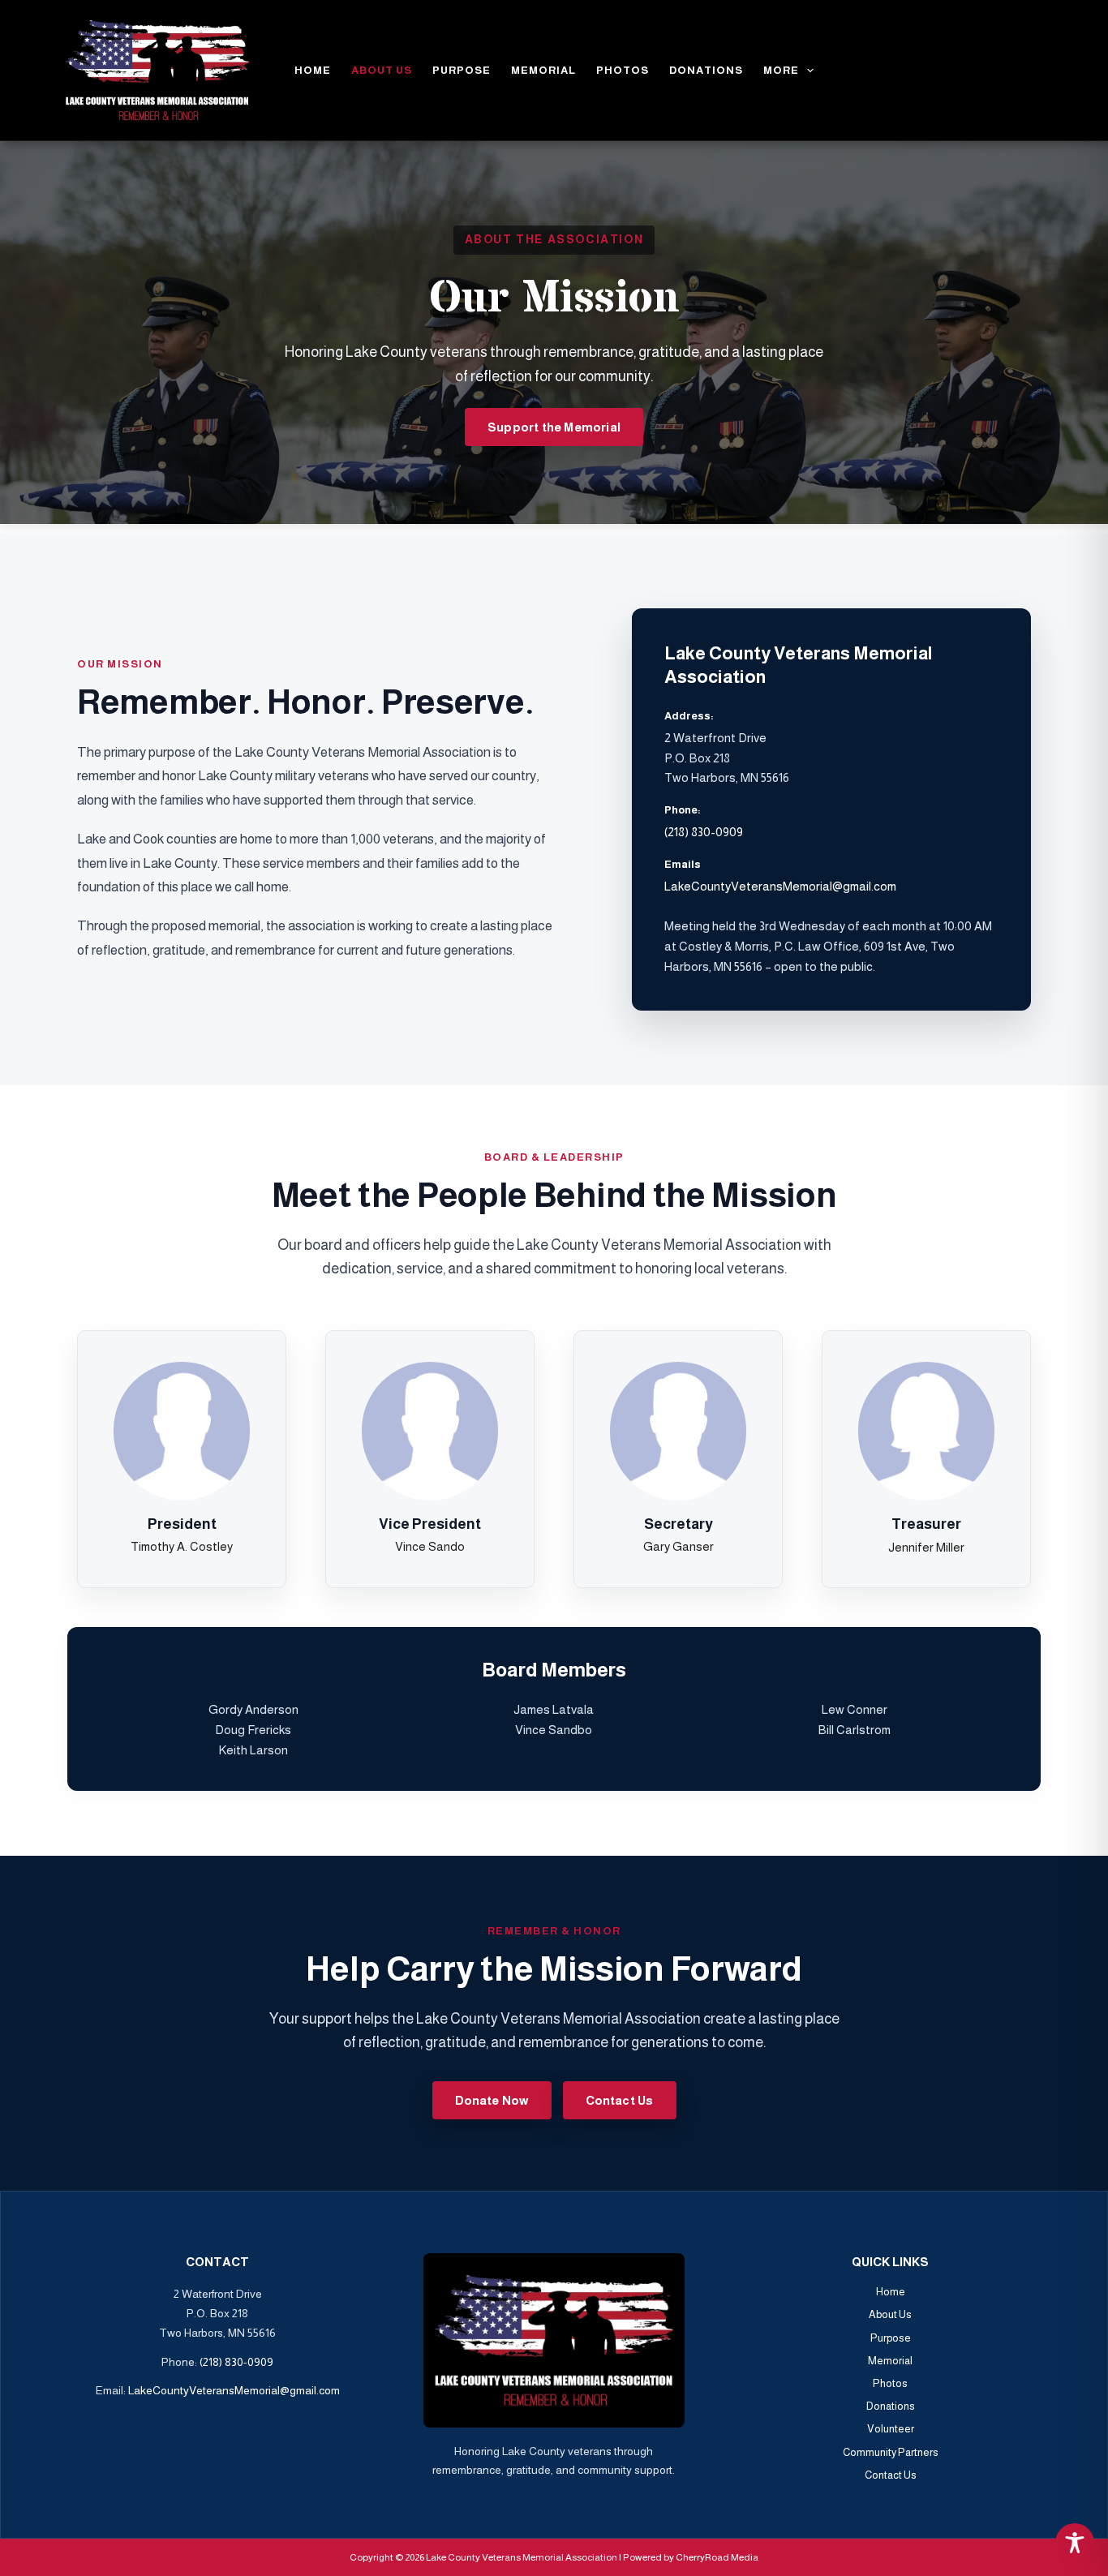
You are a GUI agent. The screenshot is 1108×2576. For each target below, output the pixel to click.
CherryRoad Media (717, 2557)
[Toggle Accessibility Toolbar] (1075, 2543)
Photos (623, 70)
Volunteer (891, 2429)
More (781, 70)
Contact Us (891, 2475)
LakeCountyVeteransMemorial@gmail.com (780, 886)
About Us (382, 70)
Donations (706, 70)
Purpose (462, 70)
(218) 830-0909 (704, 832)
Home (313, 70)
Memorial (543, 70)
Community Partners (891, 2452)
